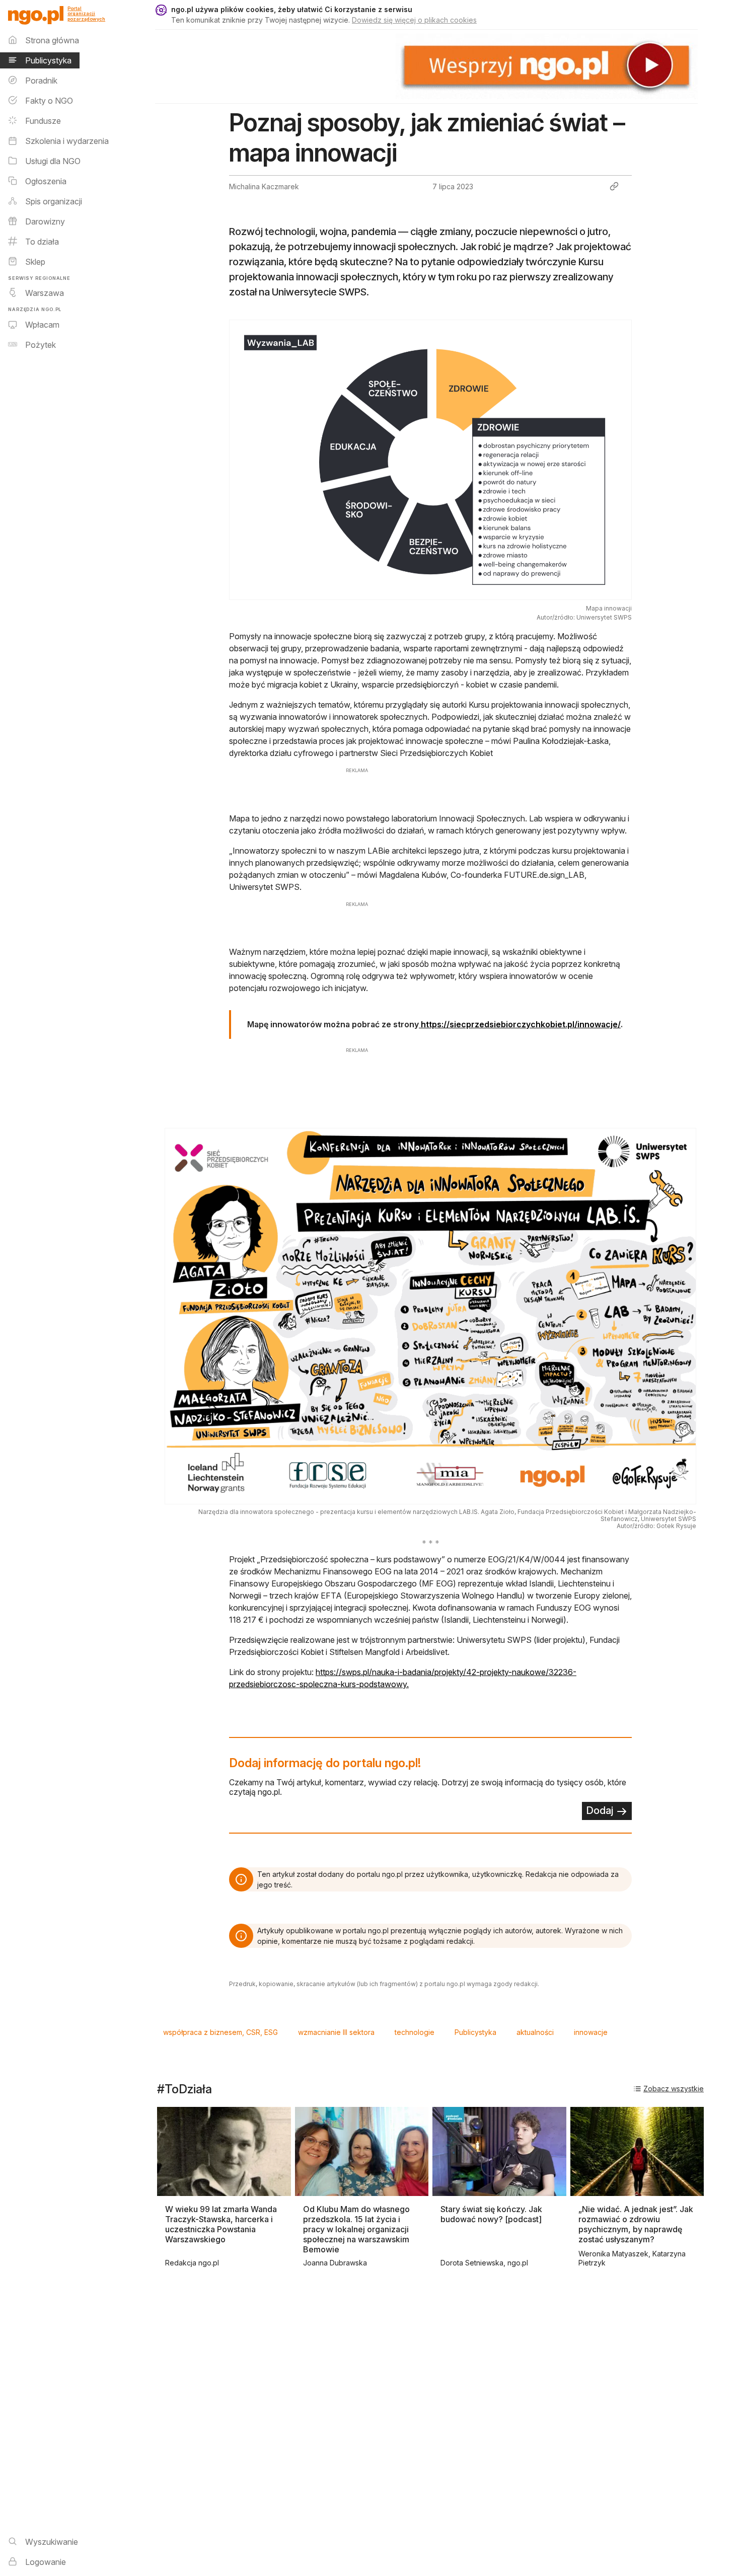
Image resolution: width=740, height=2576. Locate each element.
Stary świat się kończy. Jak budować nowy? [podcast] (491, 2214)
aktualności (535, 2032)
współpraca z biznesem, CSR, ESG (220, 2032)
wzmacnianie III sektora (336, 2032)
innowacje (591, 2032)
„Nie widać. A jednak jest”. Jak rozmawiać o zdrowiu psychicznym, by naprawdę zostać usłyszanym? (636, 2224)
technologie (415, 2032)
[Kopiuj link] (614, 186)
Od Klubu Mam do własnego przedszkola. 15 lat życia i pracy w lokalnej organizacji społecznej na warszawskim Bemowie (356, 2229)
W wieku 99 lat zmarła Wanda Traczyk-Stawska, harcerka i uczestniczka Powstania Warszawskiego (221, 2224)
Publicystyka (475, 2032)
